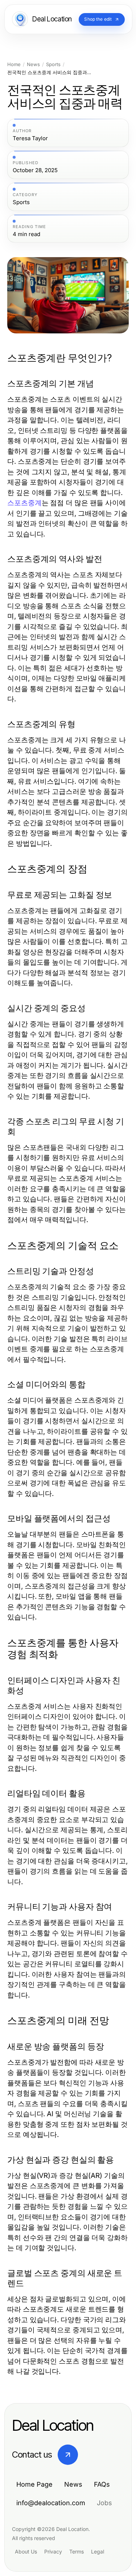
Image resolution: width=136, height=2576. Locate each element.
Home (14, 64)
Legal (98, 2551)
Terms (77, 2551)
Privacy (53, 2551)
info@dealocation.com (51, 2503)
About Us (26, 2551)
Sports (53, 64)
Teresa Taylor (30, 138)
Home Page (34, 2484)
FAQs (102, 2484)
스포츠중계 (24, 503)
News (33, 64)
